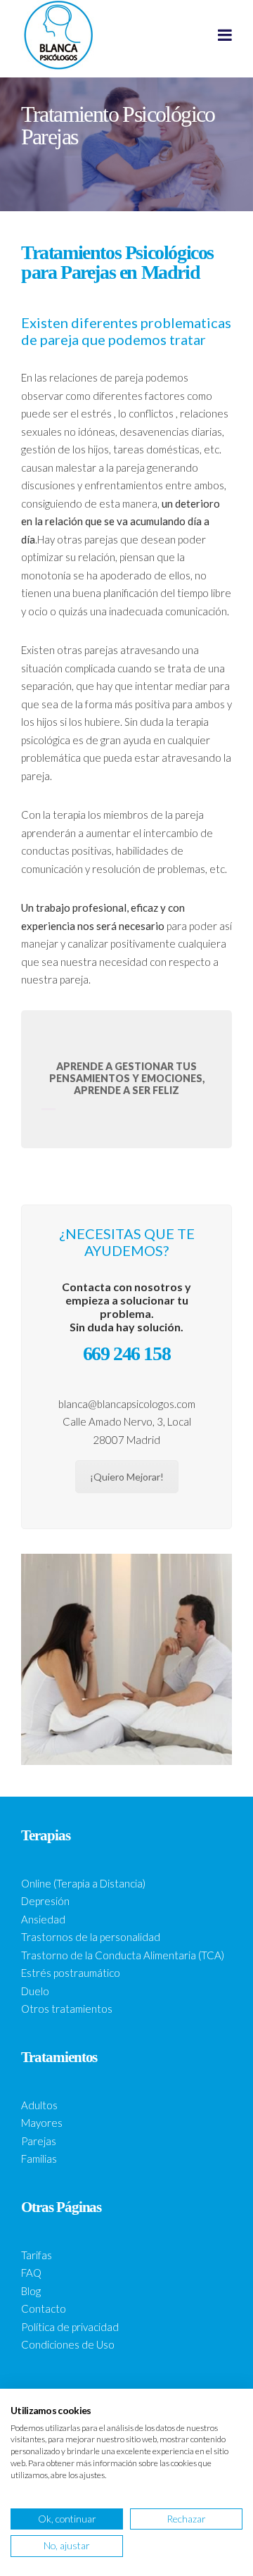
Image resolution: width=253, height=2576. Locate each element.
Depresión (45, 1901)
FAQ (31, 2273)
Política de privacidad (70, 2327)
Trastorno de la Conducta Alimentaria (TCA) (123, 1955)
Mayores (42, 2123)
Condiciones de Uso (68, 2344)
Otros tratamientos (67, 2009)
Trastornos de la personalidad (91, 1937)
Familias (39, 2159)
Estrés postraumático (71, 1973)
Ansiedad (43, 1919)
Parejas (39, 2141)
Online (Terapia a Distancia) (83, 1883)
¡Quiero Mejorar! (127, 1477)
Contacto (44, 2308)
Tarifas (37, 2255)
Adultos (39, 2105)
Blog (31, 2291)
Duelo (35, 1991)
